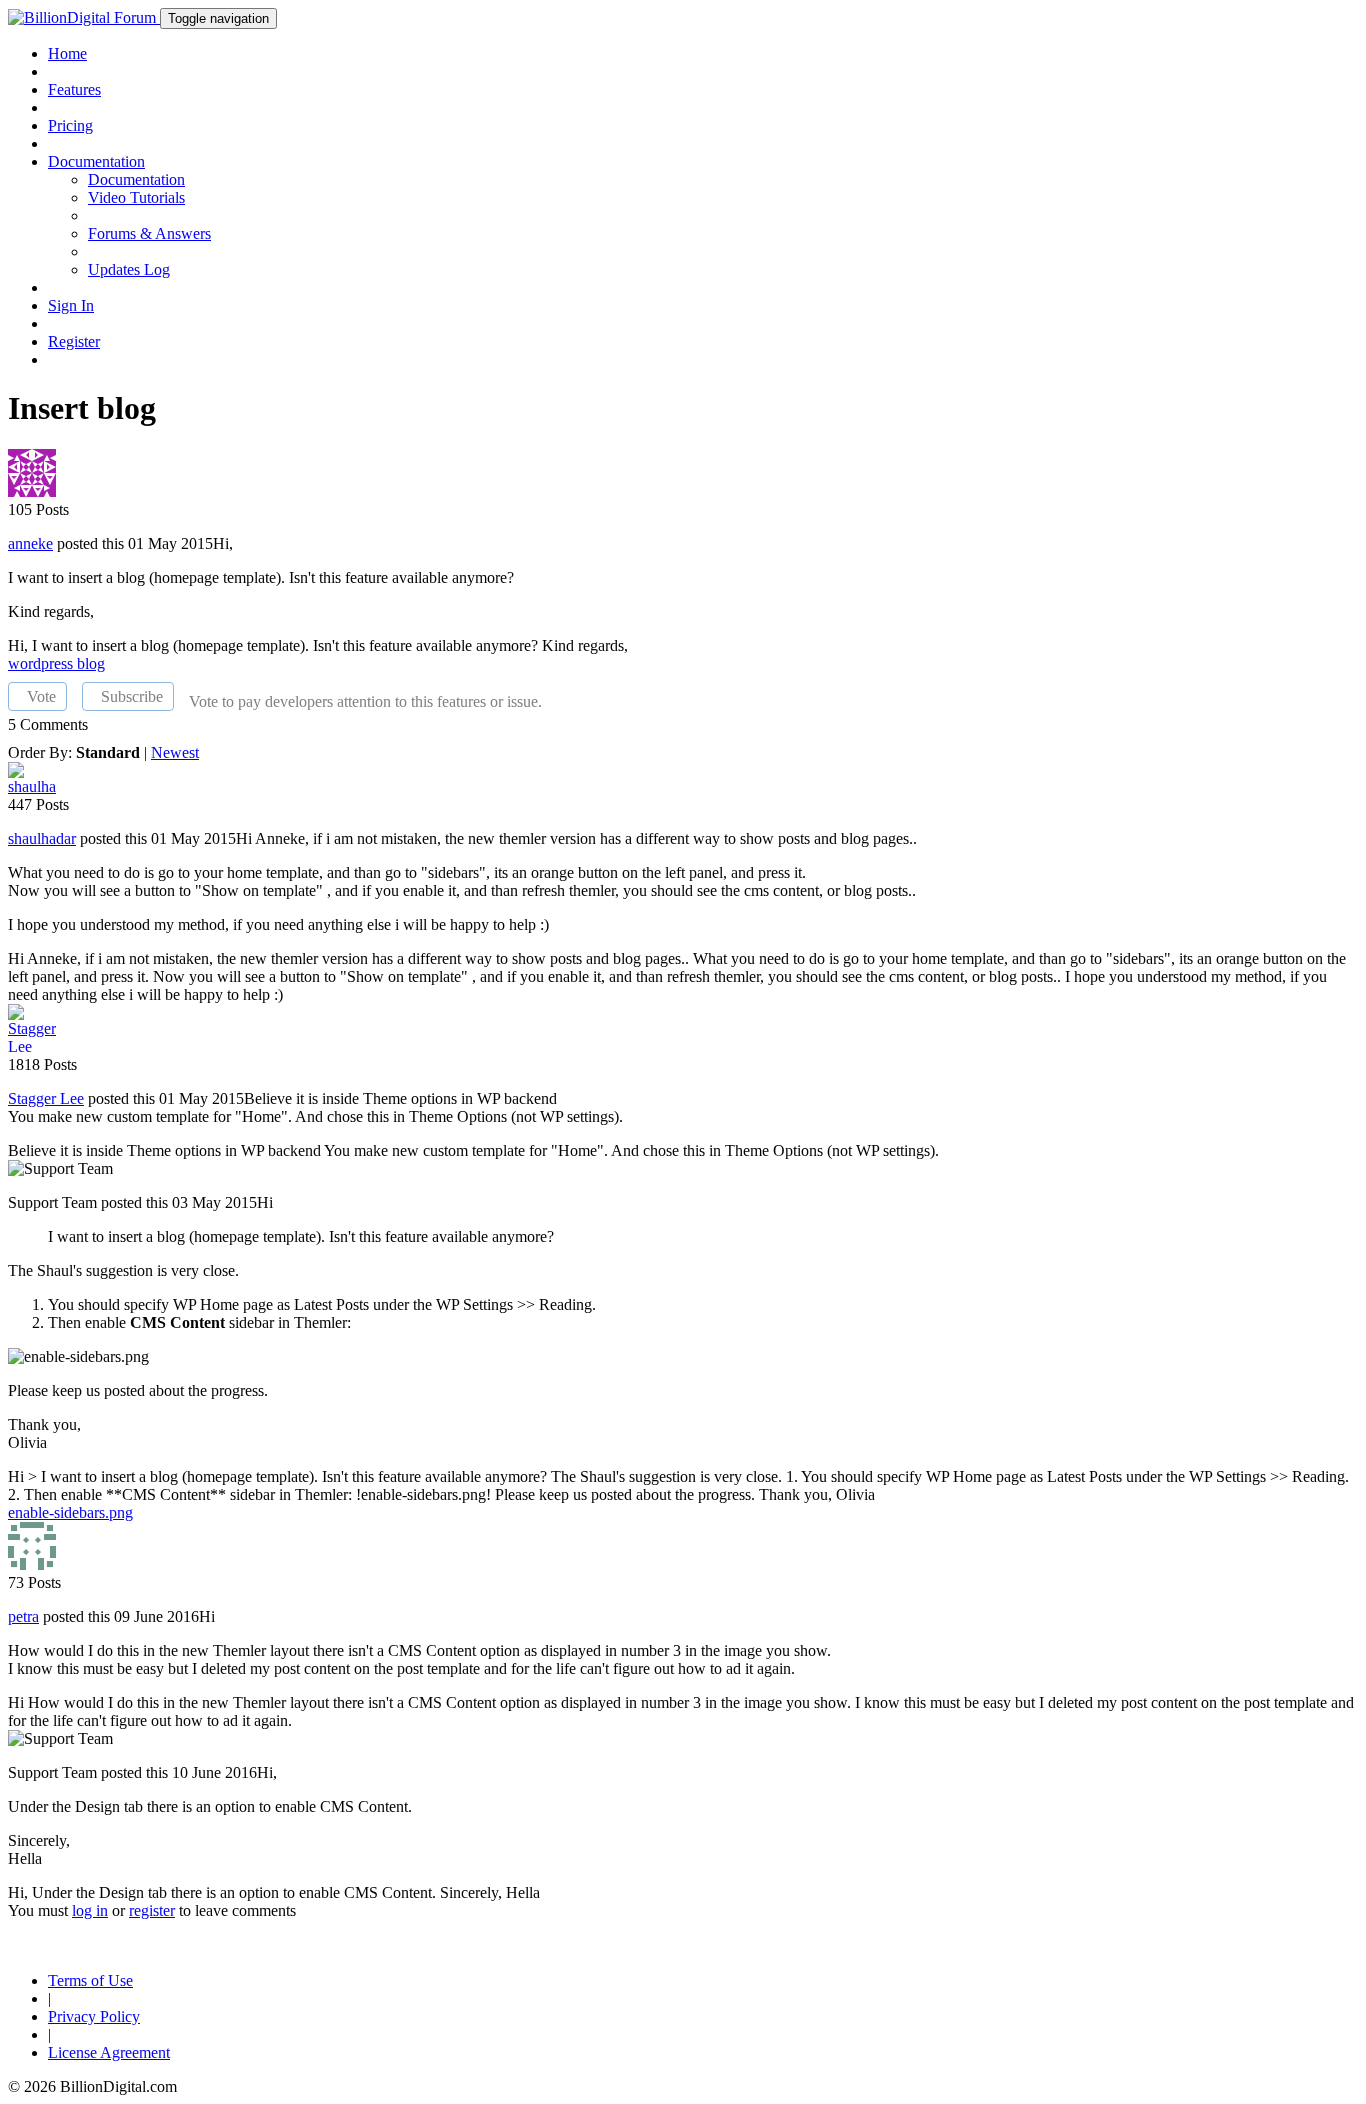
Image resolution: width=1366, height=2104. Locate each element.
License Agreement (109, 2052)
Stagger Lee (46, 1098)
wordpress (42, 663)
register (152, 1910)
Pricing (70, 125)
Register (74, 341)
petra (23, 1616)
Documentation (136, 179)
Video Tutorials (136, 197)
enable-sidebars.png (70, 1512)
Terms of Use (90, 1980)
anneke (30, 543)
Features (74, 89)
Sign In (71, 305)
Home (67, 53)
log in (90, 1910)
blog (91, 663)
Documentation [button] (96, 161)
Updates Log (129, 269)
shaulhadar (42, 838)
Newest (175, 752)
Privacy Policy (94, 2016)
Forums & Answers (149, 233)
